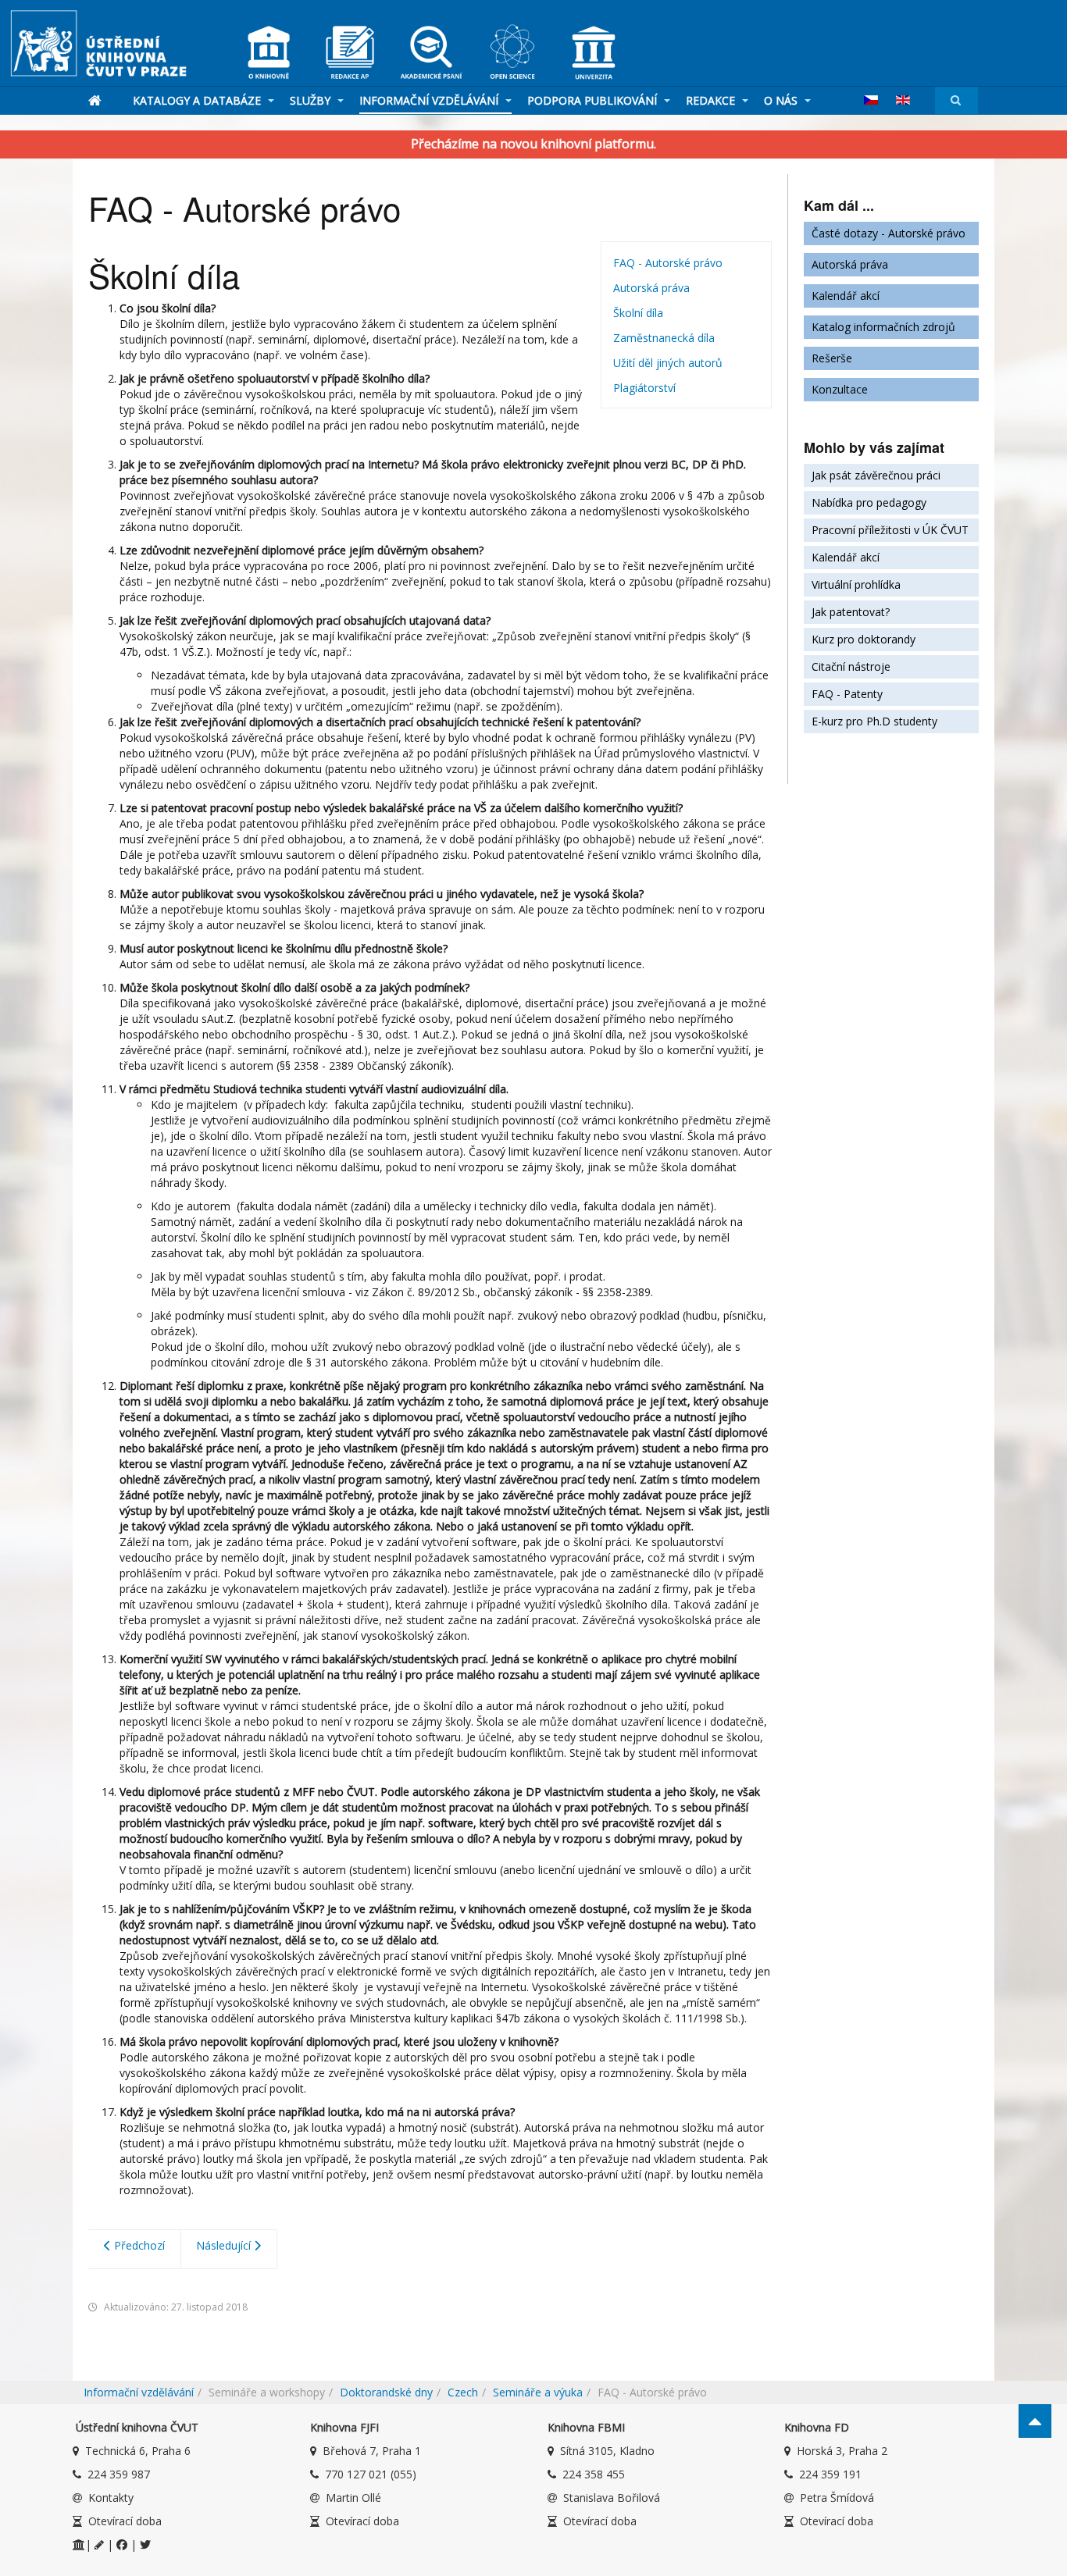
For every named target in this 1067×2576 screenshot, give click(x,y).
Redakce (712, 100)
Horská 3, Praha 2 (842, 2451)
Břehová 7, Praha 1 (372, 2451)
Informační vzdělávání (430, 100)
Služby (312, 100)
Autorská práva (651, 288)
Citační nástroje (851, 666)
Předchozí (138, 2245)
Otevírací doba (125, 2521)
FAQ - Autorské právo (668, 263)
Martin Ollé (353, 2498)
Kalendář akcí (846, 296)
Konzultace (840, 389)
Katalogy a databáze (198, 100)
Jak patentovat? (851, 612)
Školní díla (638, 313)
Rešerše (832, 358)
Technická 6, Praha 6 (138, 2451)
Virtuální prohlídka (856, 584)
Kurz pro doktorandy (864, 639)
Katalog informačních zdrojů (883, 327)
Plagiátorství (644, 388)
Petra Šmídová (837, 2498)
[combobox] (956, 100)
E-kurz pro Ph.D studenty (874, 721)
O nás (782, 100)
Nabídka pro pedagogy (869, 502)
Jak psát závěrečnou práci (876, 475)
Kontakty (111, 2498)
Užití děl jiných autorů (668, 363)
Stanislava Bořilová (612, 2498)
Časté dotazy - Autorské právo (889, 233)
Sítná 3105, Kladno (607, 2451)
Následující (225, 2245)
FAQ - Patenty (847, 694)
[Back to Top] (1035, 2421)
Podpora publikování (594, 100)
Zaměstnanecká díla (664, 338)
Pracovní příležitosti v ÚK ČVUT (890, 530)
